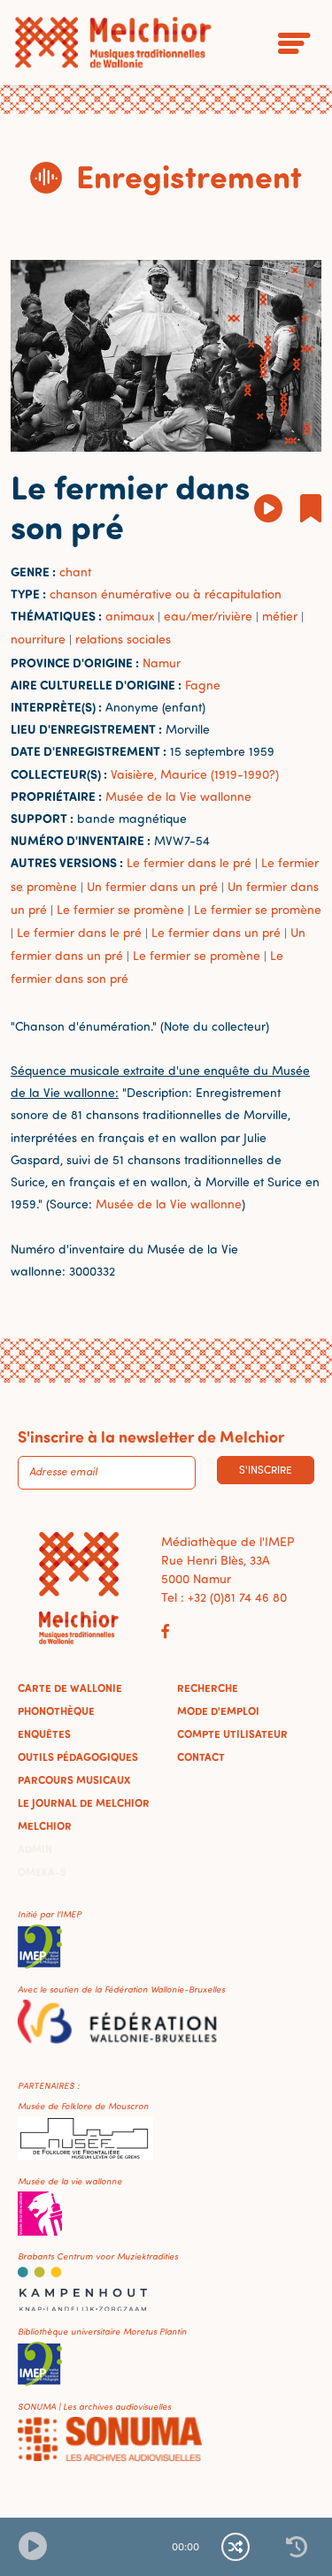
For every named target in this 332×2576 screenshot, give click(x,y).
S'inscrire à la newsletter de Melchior (151, 1437)
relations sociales (123, 639)
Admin (35, 1848)
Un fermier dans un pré (152, 886)
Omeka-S (42, 1871)
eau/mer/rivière (208, 616)
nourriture (38, 639)
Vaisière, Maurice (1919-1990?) (195, 774)
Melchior (45, 1825)
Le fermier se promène (120, 909)
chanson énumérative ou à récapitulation (166, 594)
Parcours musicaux (74, 1780)
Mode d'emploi (218, 1711)
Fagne (203, 685)
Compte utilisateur (232, 1734)
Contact (201, 1757)
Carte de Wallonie (70, 1688)
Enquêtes (44, 1734)
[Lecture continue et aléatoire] (235, 2547)
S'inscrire (266, 1470)
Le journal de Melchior (84, 1802)
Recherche (208, 1688)
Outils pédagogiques (78, 1757)
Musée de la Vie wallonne (178, 796)
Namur (162, 663)
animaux (130, 616)
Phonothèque (56, 1711)
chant (75, 572)
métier (280, 616)
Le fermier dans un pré (216, 932)
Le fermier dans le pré (189, 862)
